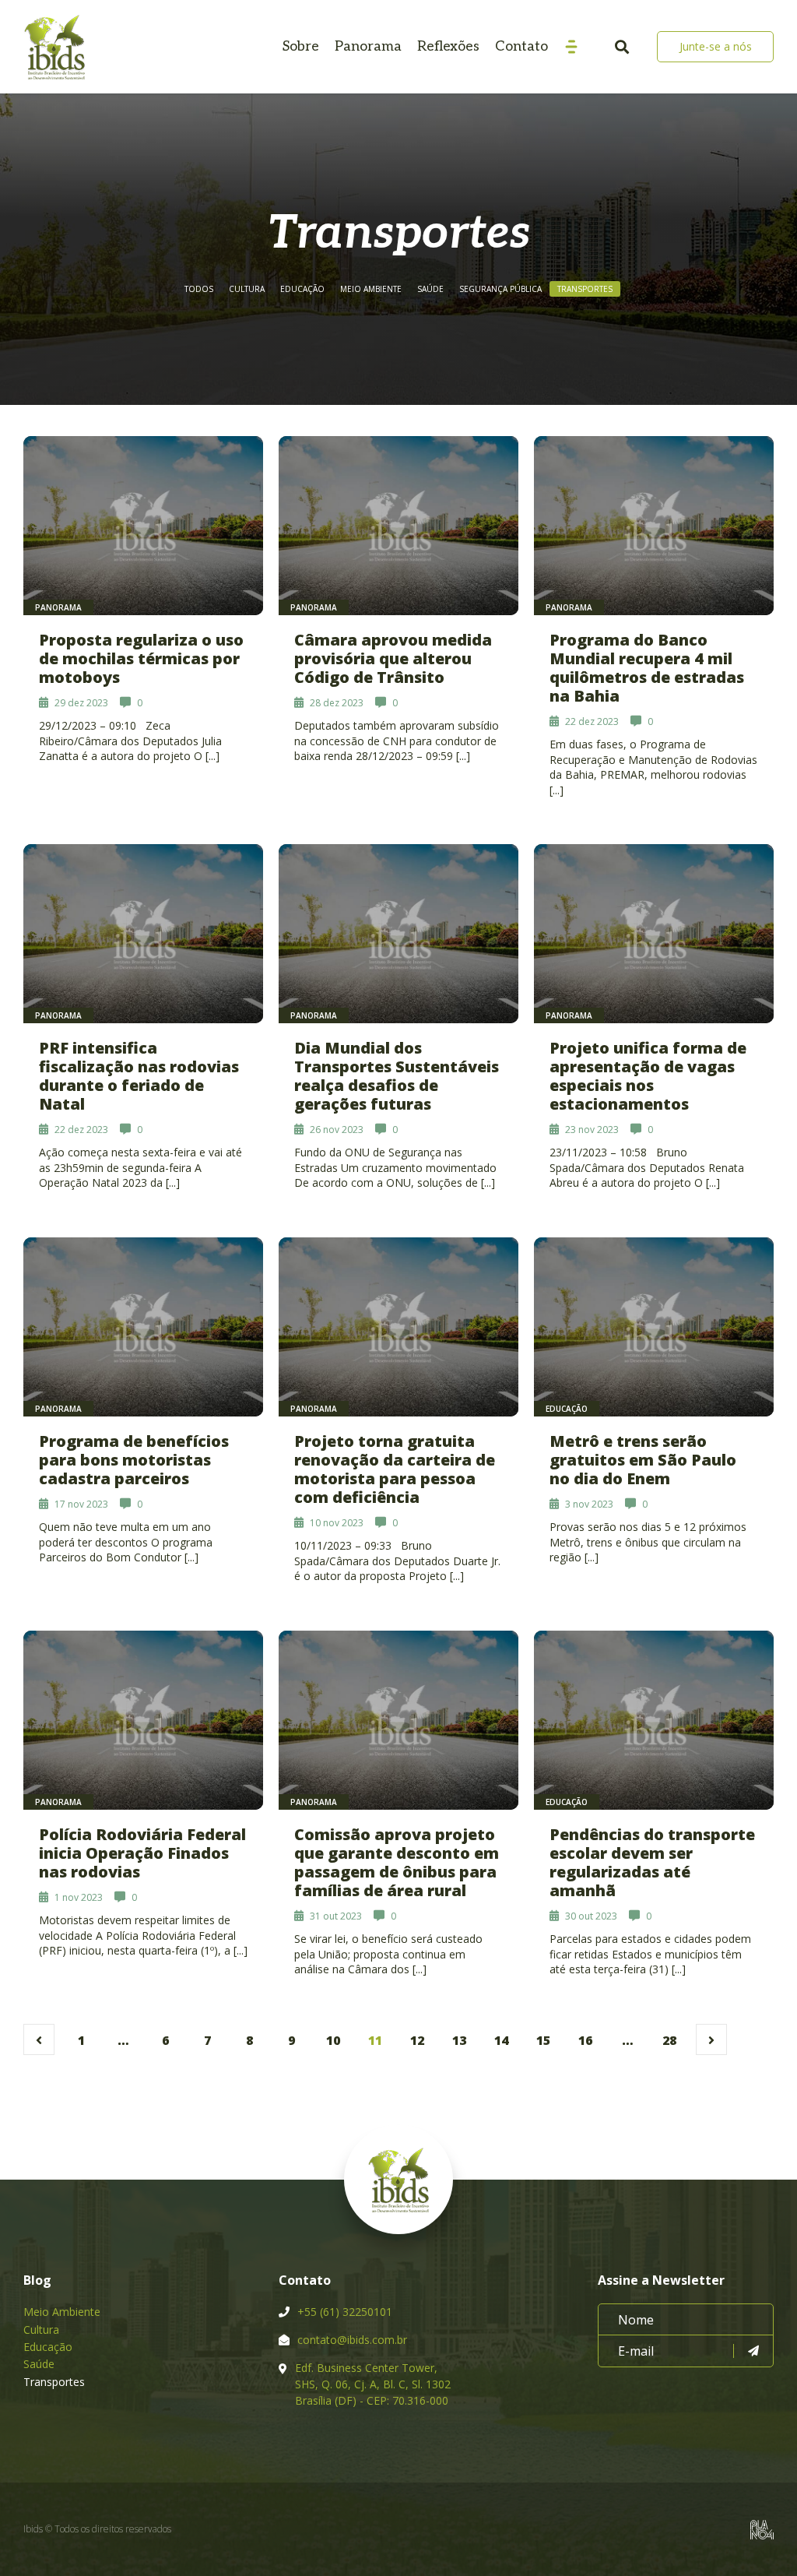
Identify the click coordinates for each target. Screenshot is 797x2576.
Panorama (368, 46)
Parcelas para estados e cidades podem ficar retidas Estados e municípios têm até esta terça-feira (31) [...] (650, 1954)
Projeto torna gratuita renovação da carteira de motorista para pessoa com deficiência (395, 1469)
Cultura (247, 289)
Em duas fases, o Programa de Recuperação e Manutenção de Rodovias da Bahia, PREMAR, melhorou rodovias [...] (653, 767)
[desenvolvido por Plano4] (762, 2530)
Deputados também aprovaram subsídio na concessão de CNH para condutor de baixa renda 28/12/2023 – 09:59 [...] (397, 741)
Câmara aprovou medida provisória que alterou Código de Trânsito (393, 658)
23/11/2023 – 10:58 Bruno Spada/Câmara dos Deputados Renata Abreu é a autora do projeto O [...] (647, 1167)
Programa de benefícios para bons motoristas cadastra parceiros (134, 1460)
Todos (199, 289)
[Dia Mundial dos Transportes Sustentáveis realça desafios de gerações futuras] (398, 934)
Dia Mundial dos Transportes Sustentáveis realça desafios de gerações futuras (397, 1076)
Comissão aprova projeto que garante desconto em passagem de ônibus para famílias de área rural (397, 1862)
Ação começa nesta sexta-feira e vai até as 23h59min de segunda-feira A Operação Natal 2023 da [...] (140, 1167)
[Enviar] (753, 2351)
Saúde (430, 289)
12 (417, 2040)
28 (669, 2040)
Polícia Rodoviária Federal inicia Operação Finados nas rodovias (142, 1853)
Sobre (301, 46)
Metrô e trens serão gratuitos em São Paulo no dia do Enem (643, 1460)
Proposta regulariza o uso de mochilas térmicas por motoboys (141, 658)
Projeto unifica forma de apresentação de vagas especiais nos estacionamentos (648, 1076)
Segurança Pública (500, 289)
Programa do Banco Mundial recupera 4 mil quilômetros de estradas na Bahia (647, 668)
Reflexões (448, 46)
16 (585, 2040)
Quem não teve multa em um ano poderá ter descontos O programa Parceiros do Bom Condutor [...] (126, 1542)
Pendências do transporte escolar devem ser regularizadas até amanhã (652, 1862)
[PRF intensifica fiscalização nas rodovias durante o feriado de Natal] (143, 934)
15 (543, 2040)
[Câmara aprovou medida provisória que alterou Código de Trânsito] (398, 526)
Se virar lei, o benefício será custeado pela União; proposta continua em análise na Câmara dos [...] (388, 1954)
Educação (302, 289)
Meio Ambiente (371, 289)
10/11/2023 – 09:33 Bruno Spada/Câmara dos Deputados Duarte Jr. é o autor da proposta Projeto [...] (397, 1561)
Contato (521, 46)
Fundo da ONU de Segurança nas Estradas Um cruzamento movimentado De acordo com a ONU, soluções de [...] (395, 1167)
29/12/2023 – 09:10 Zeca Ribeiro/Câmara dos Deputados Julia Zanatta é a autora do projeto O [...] (130, 741)
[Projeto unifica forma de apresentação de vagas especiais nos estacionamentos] (654, 934)
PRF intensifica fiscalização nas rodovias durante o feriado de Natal (139, 1076)
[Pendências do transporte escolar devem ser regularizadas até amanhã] (654, 1720)
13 (459, 2040)
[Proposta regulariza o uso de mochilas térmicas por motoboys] (143, 526)
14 (501, 2040)
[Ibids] (54, 47)
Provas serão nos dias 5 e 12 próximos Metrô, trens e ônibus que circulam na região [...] (648, 1542)
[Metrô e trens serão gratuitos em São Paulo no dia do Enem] (654, 1327)
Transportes (585, 289)
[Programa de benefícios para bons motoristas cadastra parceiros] (143, 1327)
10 (333, 2040)
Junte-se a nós (716, 46)
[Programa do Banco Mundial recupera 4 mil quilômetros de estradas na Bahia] (654, 526)
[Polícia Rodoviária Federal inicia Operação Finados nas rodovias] (143, 1720)
